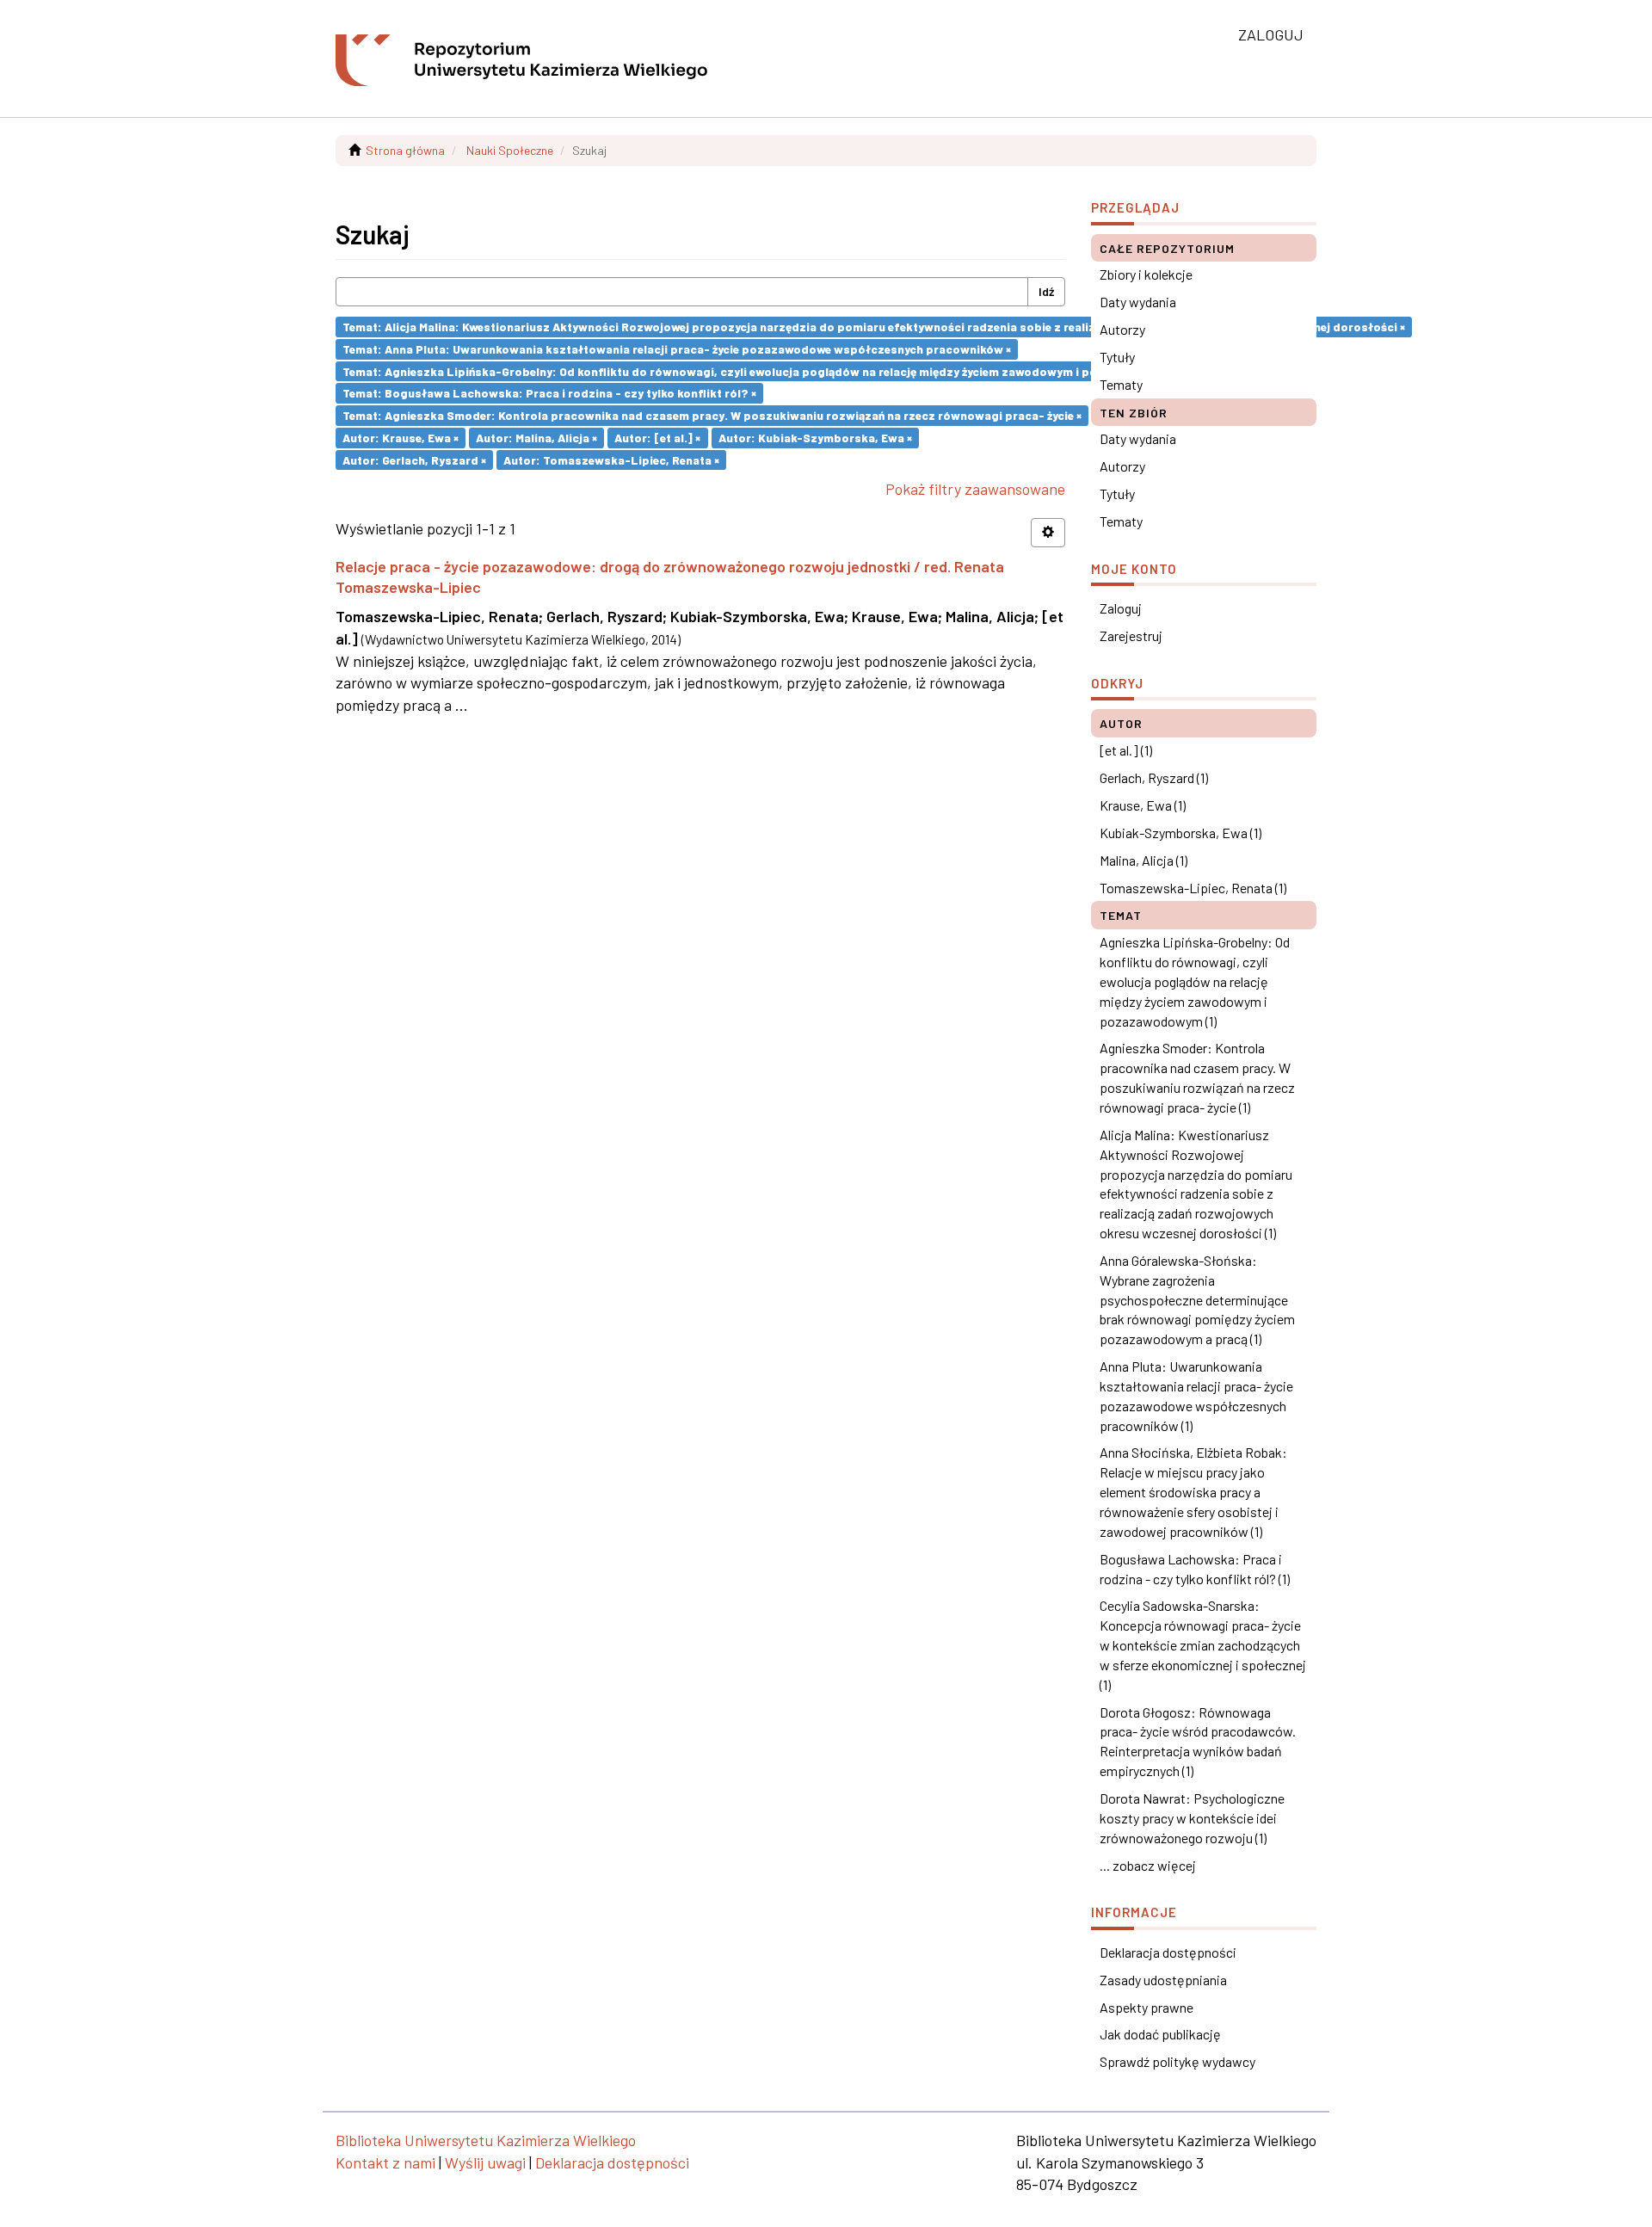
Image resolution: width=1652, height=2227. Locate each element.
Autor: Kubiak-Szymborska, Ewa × (815, 438)
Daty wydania (1138, 302)
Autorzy (1122, 329)
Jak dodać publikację (1160, 2034)
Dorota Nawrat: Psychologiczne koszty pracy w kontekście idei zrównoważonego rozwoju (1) (1192, 1818)
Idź (1046, 291)
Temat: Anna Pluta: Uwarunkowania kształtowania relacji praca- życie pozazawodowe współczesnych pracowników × (677, 349)
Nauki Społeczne (510, 150)
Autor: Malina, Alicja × (536, 438)
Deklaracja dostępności (1168, 1952)
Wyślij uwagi (485, 2162)
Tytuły (1117, 357)
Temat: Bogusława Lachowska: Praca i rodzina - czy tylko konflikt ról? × (549, 393)
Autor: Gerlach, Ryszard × (414, 459)
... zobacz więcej (1148, 1865)
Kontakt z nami (385, 2162)
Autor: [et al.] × (657, 438)
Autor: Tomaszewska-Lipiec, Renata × (611, 459)
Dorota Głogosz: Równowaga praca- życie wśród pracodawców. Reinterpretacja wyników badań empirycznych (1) (1198, 1742)
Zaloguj (1121, 608)
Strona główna (405, 150)
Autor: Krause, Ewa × (401, 438)
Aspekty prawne (1147, 2007)
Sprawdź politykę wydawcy (1177, 2061)
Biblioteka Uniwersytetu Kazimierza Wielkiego (486, 2140)
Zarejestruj (1131, 635)
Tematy (1121, 384)
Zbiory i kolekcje (1146, 274)
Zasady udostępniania (1163, 1980)
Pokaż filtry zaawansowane (975, 489)
